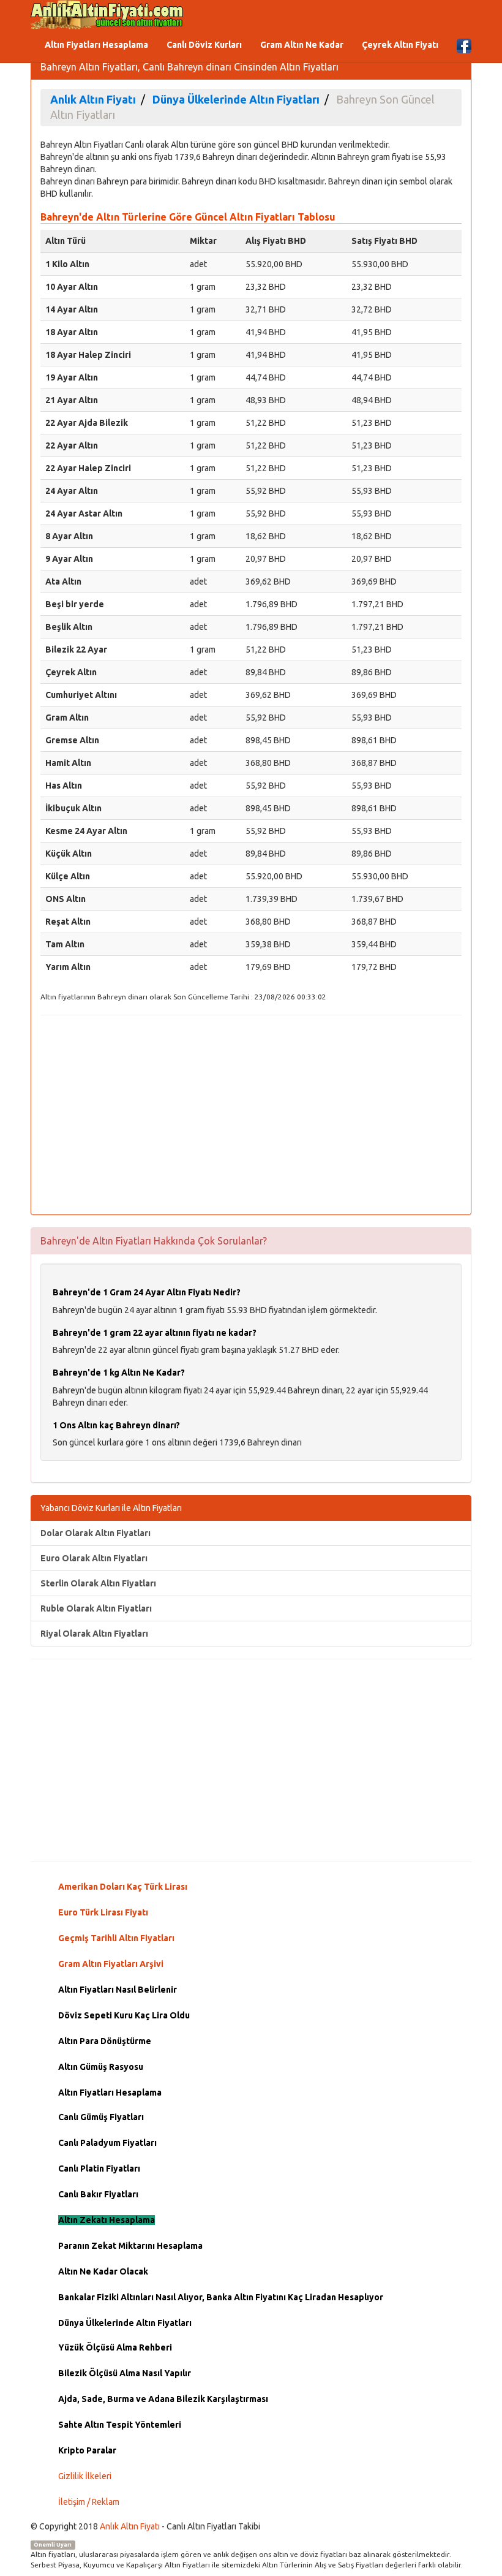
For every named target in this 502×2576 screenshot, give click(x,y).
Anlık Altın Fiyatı (130, 2526)
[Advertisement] (251, 1113)
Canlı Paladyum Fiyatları (107, 2143)
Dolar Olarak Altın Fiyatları (96, 1533)
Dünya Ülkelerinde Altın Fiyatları (125, 2323)
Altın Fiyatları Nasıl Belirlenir (118, 1990)
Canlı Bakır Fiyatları (98, 2194)
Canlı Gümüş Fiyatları (101, 2117)
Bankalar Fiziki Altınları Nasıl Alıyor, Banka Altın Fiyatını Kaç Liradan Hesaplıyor (221, 2297)
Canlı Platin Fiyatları (99, 2169)
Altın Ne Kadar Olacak (103, 2271)
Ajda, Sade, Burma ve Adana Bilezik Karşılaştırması (163, 2399)
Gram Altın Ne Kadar (302, 45)
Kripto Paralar (87, 2450)
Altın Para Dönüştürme (105, 2041)
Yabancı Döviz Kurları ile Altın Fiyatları (111, 1508)
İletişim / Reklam (89, 2502)
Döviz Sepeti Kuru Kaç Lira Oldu (124, 2015)
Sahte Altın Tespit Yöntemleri (120, 2425)
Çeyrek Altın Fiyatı (400, 45)
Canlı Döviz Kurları (204, 45)
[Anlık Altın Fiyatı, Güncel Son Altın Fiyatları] (107, 15)
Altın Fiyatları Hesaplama (96, 45)
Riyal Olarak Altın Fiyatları (94, 1634)
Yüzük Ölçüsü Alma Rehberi (115, 2347)
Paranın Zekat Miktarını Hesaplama (130, 2246)
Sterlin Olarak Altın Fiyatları (98, 1583)
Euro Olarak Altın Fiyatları (94, 1558)
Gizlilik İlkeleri (85, 2476)
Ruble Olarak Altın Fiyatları (96, 1608)
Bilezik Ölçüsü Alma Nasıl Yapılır (125, 2373)
